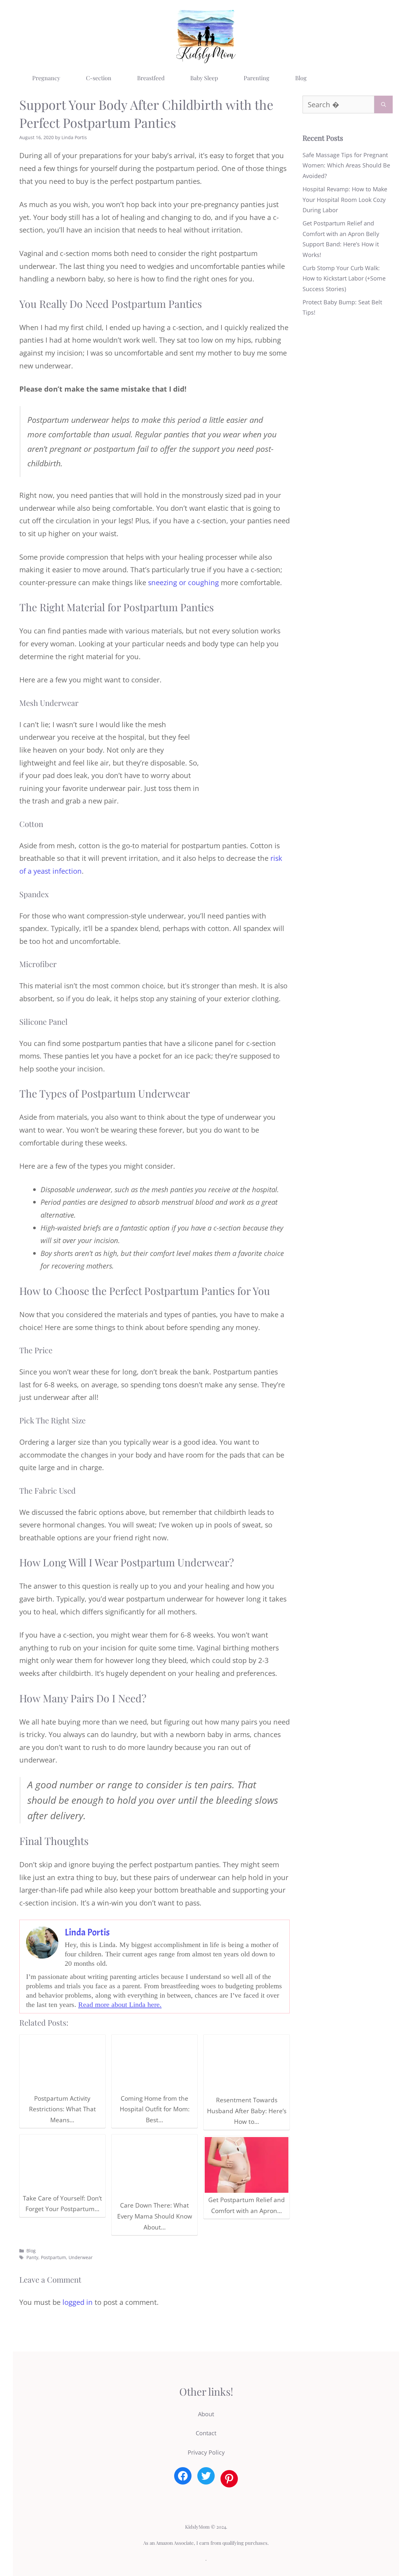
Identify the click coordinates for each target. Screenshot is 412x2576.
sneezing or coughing (183, 582)
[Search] (384, 105)
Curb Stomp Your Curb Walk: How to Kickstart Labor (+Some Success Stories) (344, 278)
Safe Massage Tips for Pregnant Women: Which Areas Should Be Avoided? (346, 165)
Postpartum (53, 2257)
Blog (301, 78)
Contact (206, 2433)
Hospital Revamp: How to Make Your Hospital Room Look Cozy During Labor (345, 200)
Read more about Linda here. (120, 2005)
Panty (32, 2257)
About (206, 2414)
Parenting (257, 78)
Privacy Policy (206, 2452)
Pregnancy (46, 78)
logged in (78, 2302)
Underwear (81, 2257)
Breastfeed (151, 78)
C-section (99, 78)
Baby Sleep (204, 78)
